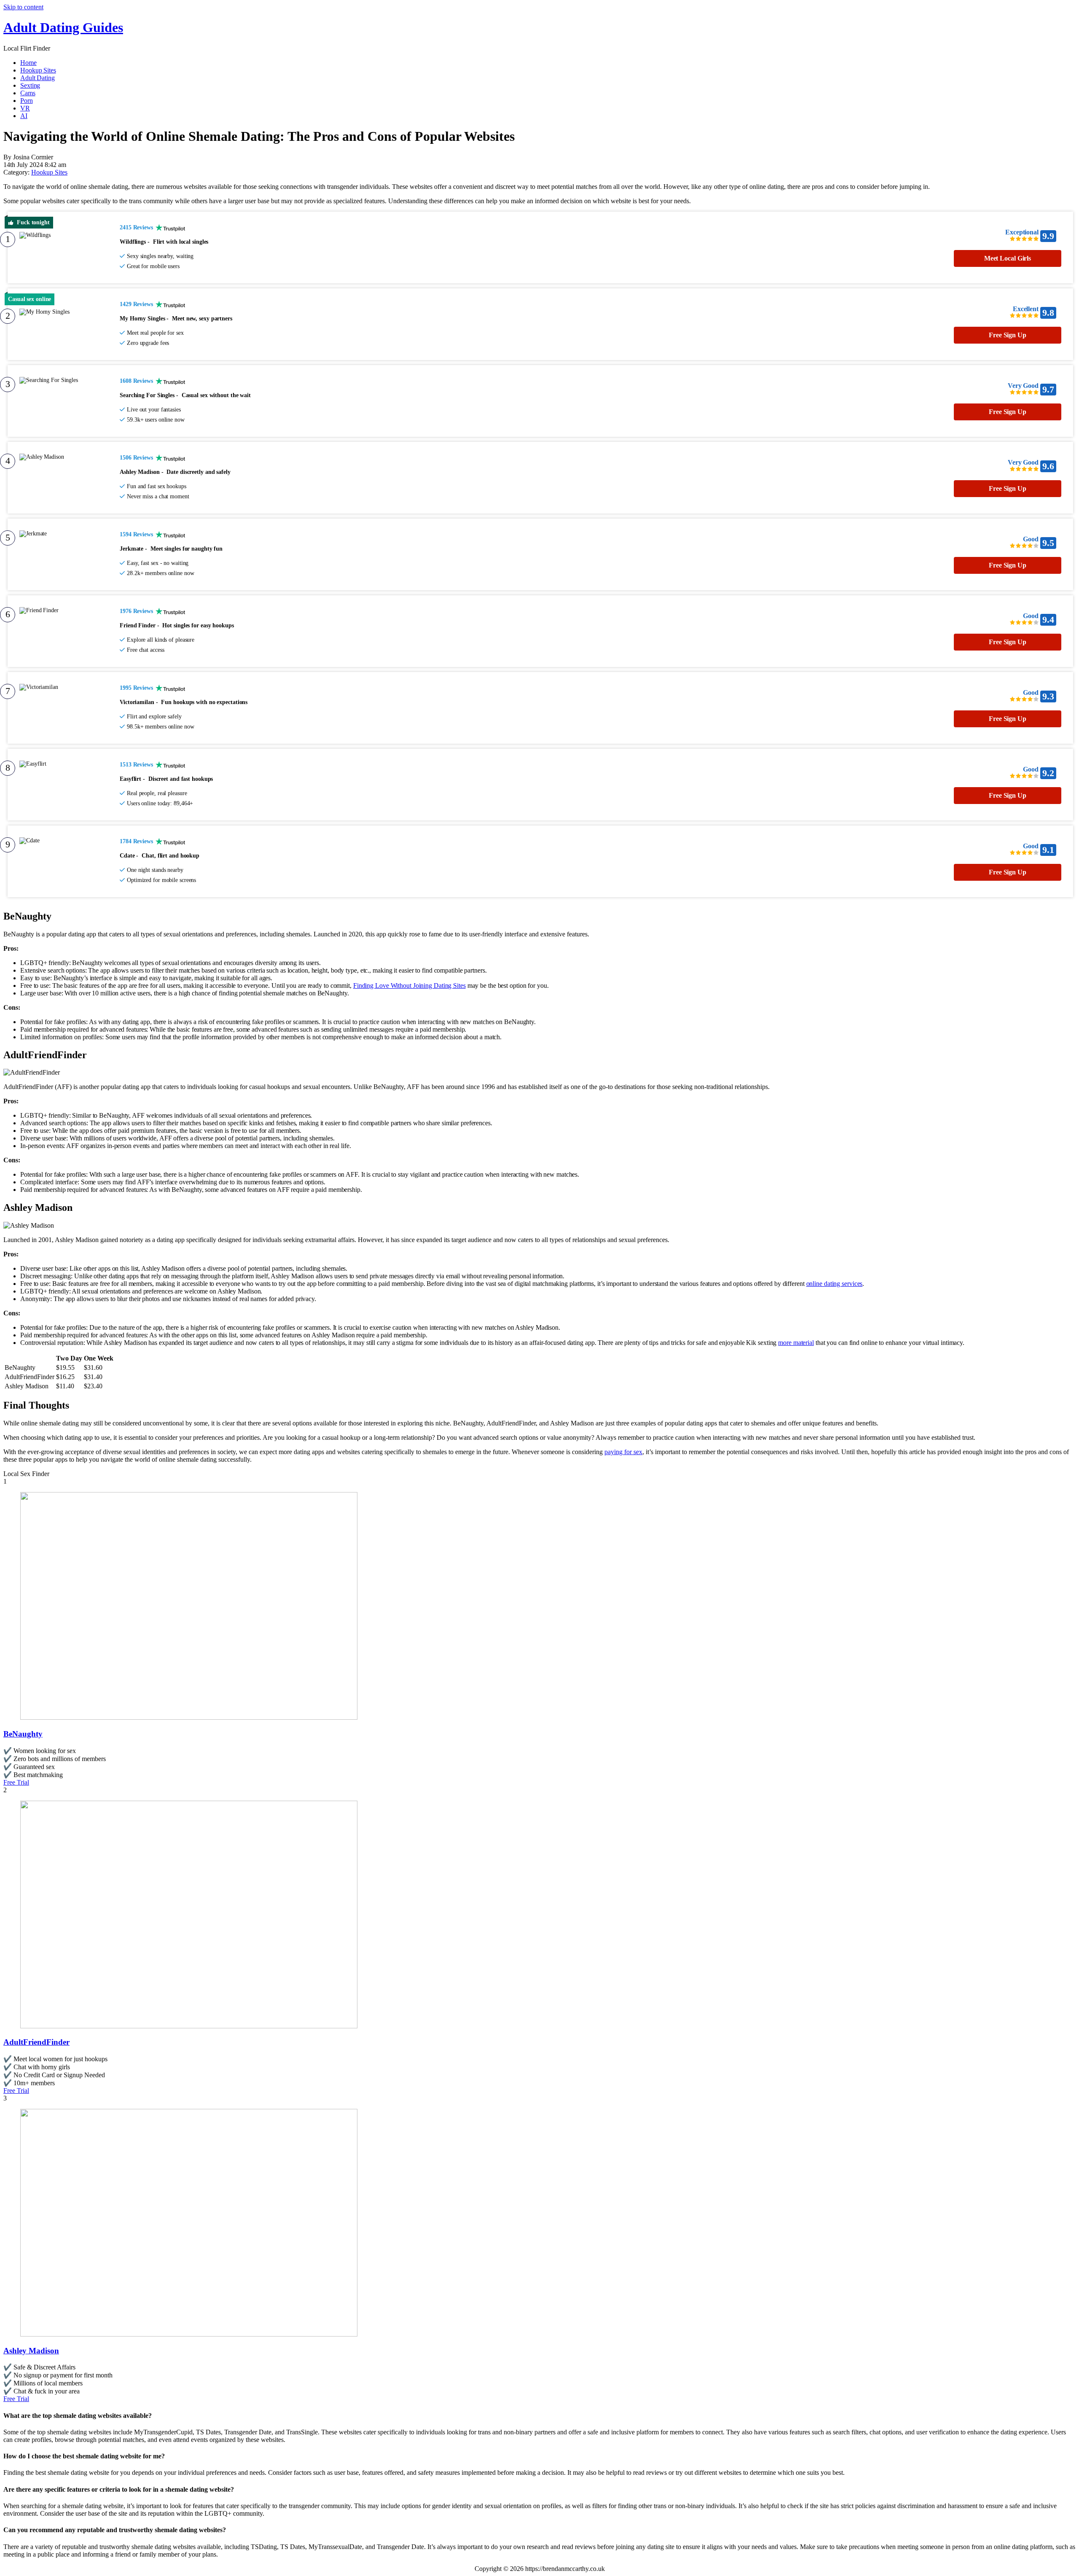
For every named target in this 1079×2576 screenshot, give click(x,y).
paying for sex (623, 1452)
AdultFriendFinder (36, 2042)
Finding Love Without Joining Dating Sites (409, 985)
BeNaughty (23, 1734)
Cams (28, 93)
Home (28, 63)
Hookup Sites (38, 70)
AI (24, 116)
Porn (27, 101)
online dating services (835, 1284)
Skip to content (23, 7)
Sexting (30, 85)
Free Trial (16, 1782)
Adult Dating (38, 78)
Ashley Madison (31, 2351)
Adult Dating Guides (63, 27)
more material (796, 1343)
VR (25, 108)
